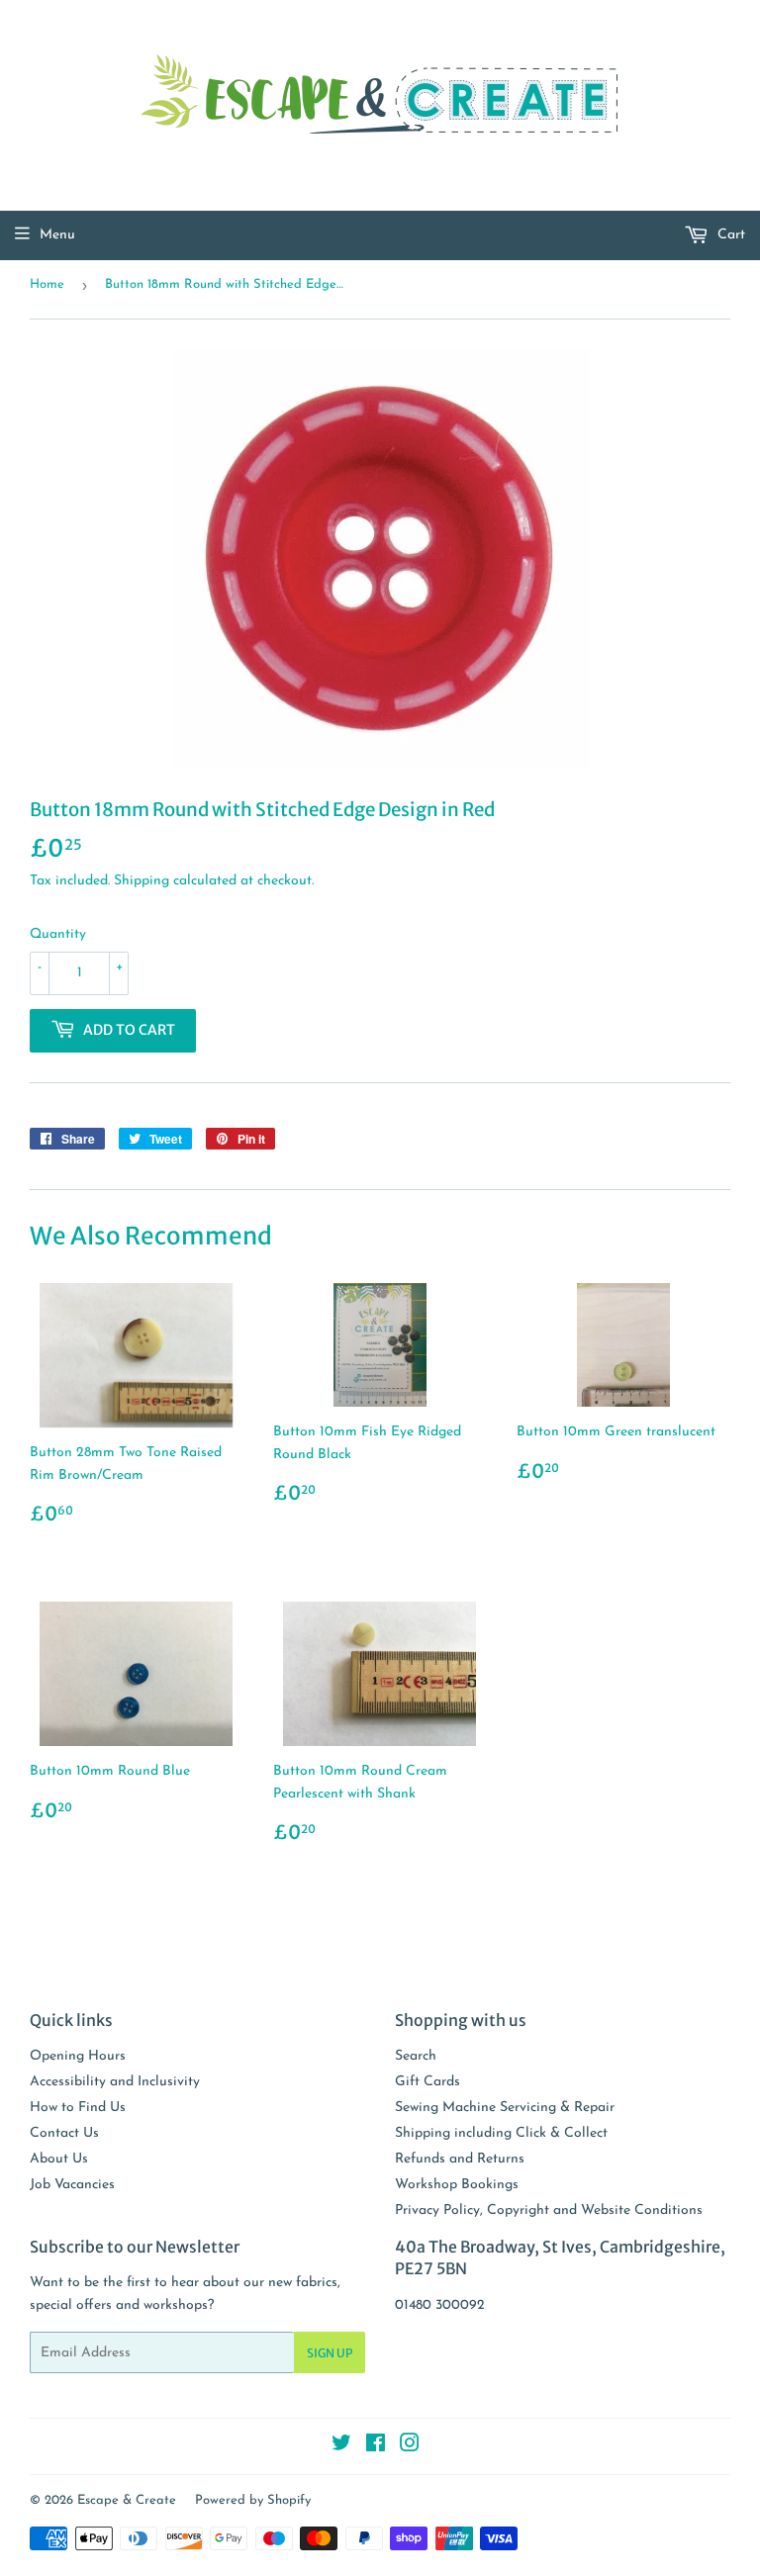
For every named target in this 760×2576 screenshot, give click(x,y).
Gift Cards (427, 2082)
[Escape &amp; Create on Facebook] (376, 2447)
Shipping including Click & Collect (501, 2133)
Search (416, 2056)
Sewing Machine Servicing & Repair (505, 2108)
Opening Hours (78, 2056)
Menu (57, 235)
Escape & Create (127, 2500)
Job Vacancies (72, 2185)
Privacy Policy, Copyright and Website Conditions (549, 2210)
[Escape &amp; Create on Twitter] (341, 2447)
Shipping (142, 881)
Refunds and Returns (460, 2159)
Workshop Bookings (457, 2185)
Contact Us (64, 2133)
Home (47, 284)
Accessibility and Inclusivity (115, 2082)
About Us (59, 2159)
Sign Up (330, 2353)
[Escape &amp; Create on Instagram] (410, 2447)
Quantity (58, 934)
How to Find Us (78, 2108)
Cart (729, 235)
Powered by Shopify (253, 2500)
